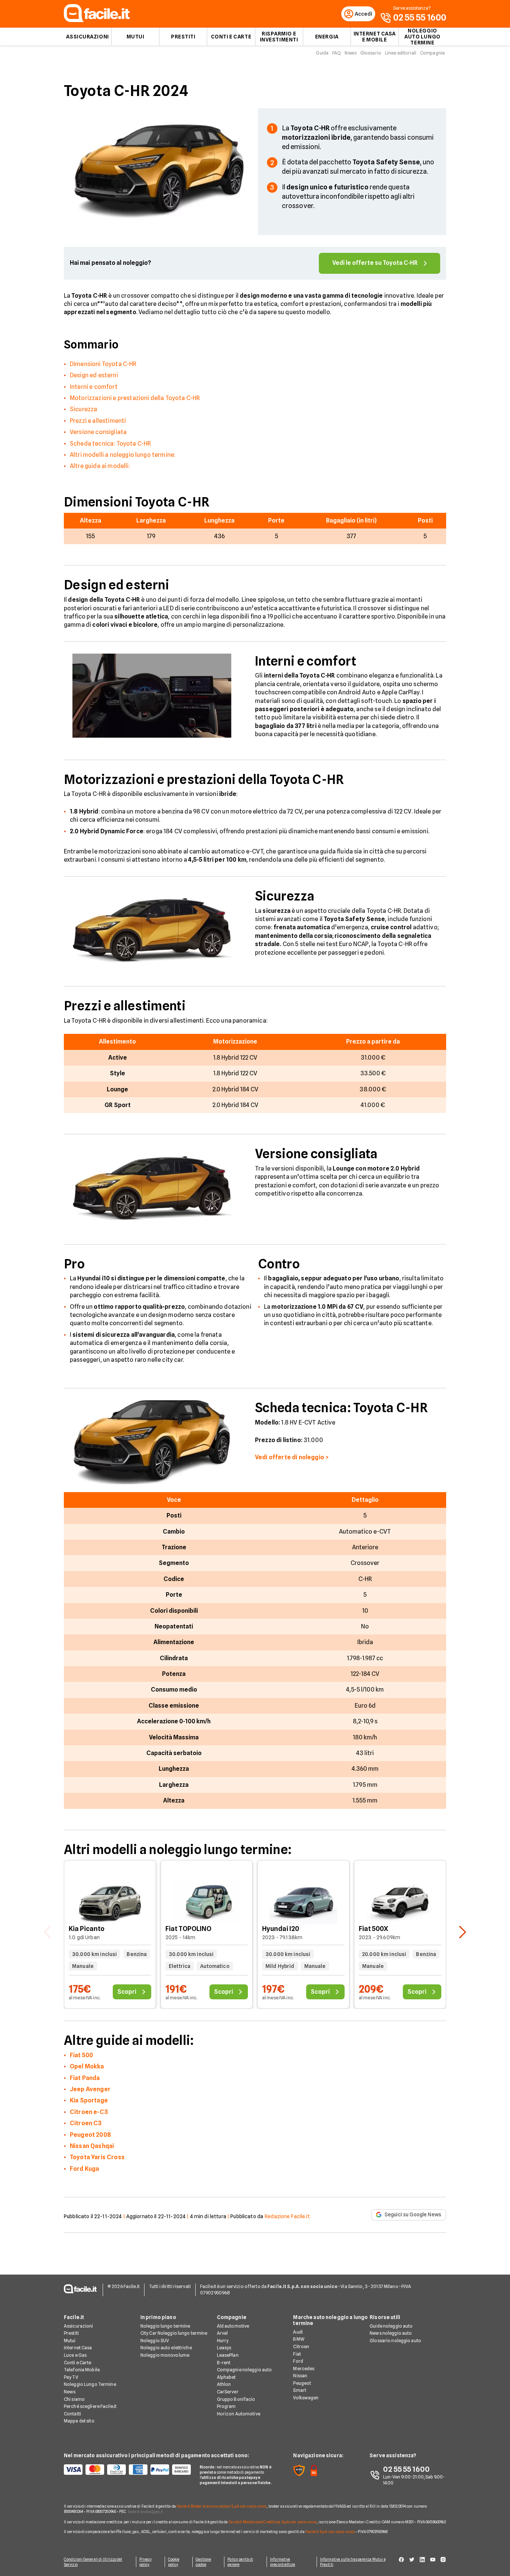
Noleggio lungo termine (165, 2326)
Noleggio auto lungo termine (422, 37)
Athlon (224, 2384)
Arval (223, 2333)
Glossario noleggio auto (395, 2341)
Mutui (136, 37)
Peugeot (302, 2383)
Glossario (371, 53)
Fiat (297, 2354)
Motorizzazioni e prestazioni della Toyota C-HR (135, 398)
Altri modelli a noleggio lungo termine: (123, 455)
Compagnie (432, 53)
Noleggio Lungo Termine (90, 2384)
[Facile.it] (97, 20)
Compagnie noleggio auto (245, 2370)
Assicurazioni (87, 37)
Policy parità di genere (240, 2562)
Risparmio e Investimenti (279, 37)
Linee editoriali (401, 53)
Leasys (224, 2348)
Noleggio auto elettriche (166, 2348)
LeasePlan (228, 2355)
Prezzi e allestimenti (98, 421)
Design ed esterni (94, 375)
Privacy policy (146, 2562)
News (350, 53)
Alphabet (226, 2377)
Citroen (301, 2346)
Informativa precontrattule (282, 2562)
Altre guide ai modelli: (100, 466)
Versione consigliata (98, 432)
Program (226, 2406)
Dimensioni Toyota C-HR (103, 364)
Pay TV (71, 2377)
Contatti (72, 2414)
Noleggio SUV (155, 2341)
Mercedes (304, 2369)
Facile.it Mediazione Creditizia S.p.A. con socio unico (272, 2522)
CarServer (228, 2392)
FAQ (337, 53)
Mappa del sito (79, 2421)
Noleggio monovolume (165, 2355)
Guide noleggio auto (391, 2326)
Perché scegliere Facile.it (90, 2406)
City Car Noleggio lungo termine (174, 2333)
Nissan (300, 2376)
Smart (300, 2390)
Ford (298, 2361)
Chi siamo (74, 2399)
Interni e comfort (94, 387)
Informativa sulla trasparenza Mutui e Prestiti (353, 2562)
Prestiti (183, 37)
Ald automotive (233, 2326)
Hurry (223, 2341)
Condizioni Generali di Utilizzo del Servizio (93, 2562)
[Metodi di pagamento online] (127, 2470)
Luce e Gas (75, 2355)
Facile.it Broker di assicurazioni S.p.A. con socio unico (222, 2506)
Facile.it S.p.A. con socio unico (330, 2532)
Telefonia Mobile (82, 2370)
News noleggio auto (391, 2333)
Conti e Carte (231, 37)
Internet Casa (78, 2348)
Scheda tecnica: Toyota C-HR (110, 444)
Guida (322, 53)
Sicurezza (83, 409)
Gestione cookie (203, 2562)
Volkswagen (306, 2398)
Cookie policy (174, 2562)
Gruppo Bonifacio (236, 2399)
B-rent (224, 2363)
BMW (298, 2339)
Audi (298, 2332)
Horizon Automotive (239, 2414)
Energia (327, 37)
